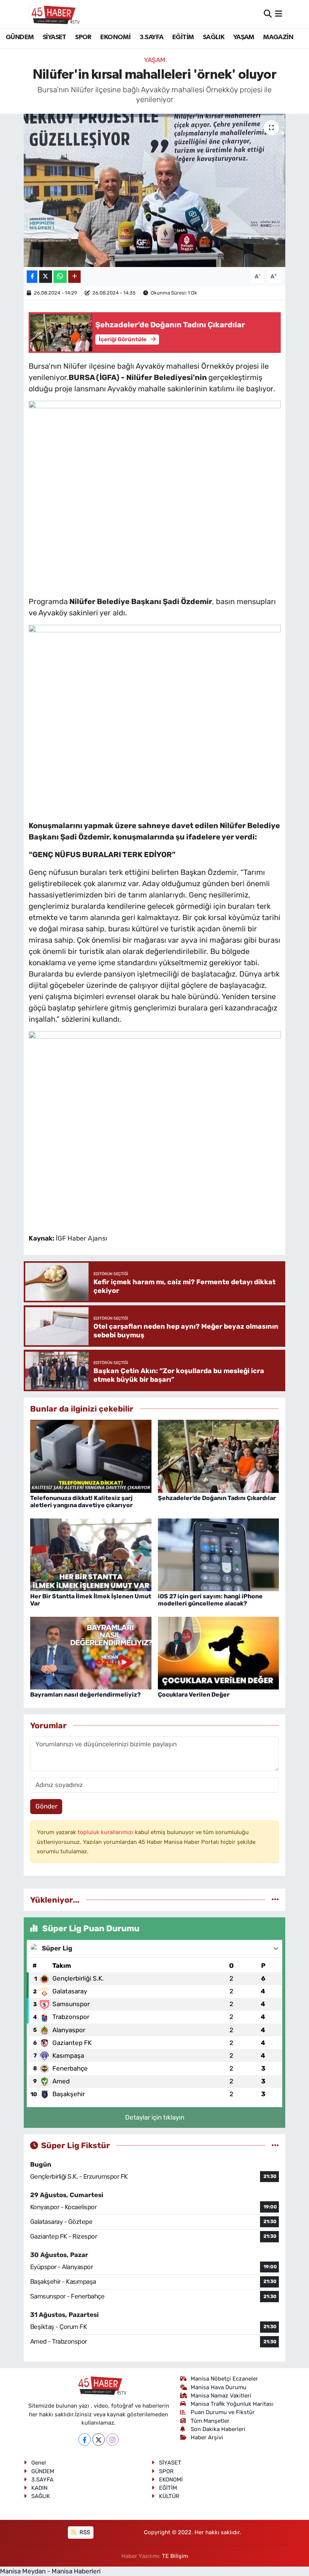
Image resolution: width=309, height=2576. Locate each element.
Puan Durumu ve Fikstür (223, 2412)
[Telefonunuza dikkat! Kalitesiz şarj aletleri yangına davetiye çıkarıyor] (91, 1456)
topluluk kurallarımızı (106, 1832)
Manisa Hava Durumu (219, 2387)
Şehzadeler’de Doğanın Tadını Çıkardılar (217, 1498)
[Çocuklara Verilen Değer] (219, 1653)
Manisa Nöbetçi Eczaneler (224, 2379)
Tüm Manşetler (210, 2421)
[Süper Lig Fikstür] (275, 2145)
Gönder (46, 1806)
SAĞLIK (213, 37)
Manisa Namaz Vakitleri (221, 2396)
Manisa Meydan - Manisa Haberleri (50, 2571)
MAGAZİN (278, 37)
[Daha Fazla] (74, 277)
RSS (84, 2532)
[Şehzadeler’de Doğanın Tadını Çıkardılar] (219, 1456)
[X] (99, 2439)
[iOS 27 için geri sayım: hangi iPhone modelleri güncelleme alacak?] (219, 1554)
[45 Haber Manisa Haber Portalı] (52, 14)
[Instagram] (112, 2439)
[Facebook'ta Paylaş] (32, 277)
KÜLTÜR (169, 2496)
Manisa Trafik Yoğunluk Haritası (232, 2404)
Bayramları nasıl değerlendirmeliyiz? (86, 1695)
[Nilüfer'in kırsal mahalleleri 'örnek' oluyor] (155, 190)
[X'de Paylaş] (46, 277)
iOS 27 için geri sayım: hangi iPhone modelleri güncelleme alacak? (210, 1600)
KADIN (39, 2488)
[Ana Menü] (279, 14)
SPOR (83, 37)
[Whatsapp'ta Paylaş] (60, 277)
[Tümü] (275, 1900)
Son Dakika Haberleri (218, 2429)
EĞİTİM (183, 37)
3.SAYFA (151, 37)
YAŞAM (244, 37)
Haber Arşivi (207, 2437)
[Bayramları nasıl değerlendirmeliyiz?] (91, 1653)
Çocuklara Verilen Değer (194, 1695)
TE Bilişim (175, 2556)
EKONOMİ (115, 37)
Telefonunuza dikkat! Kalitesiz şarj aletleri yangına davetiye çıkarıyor (81, 1502)
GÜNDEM (20, 37)
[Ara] (268, 14)
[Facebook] (85, 2439)
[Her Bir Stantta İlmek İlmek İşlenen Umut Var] (91, 1554)
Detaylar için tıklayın (155, 2117)
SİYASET (54, 37)
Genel (39, 2463)
